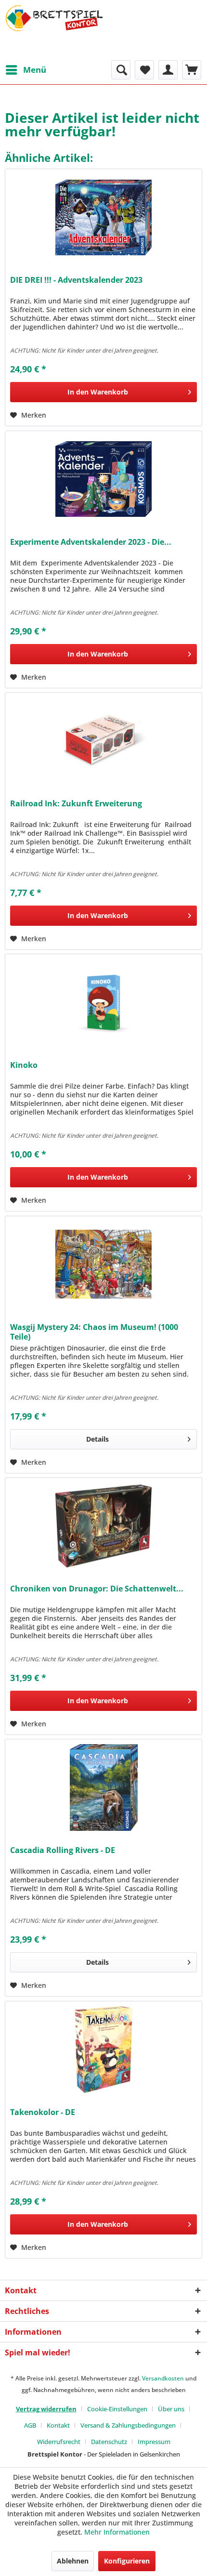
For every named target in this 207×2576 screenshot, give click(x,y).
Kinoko (24, 1065)
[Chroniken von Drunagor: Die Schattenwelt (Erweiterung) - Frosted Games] (103, 1526)
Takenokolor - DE (43, 2112)
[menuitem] (26, 70)
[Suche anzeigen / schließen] (121, 70)
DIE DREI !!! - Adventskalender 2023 (76, 280)
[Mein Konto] (168, 70)
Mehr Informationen (117, 2532)
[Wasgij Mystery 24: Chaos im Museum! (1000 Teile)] (103, 1264)
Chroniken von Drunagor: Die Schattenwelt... (97, 1589)
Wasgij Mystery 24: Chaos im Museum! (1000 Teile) (94, 1332)
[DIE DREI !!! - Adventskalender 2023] (103, 217)
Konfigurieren (127, 2561)
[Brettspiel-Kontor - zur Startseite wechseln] (54, 30)
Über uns (171, 2409)
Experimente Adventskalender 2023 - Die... (91, 542)
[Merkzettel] (144, 70)
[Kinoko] (103, 1002)
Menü (35, 70)
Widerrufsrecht (59, 2442)
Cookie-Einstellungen (117, 2409)
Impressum (154, 2442)
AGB (30, 2425)
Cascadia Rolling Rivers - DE (63, 1850)
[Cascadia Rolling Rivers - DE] (103, 1787)
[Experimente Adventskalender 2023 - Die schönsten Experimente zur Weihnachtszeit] (103, 479)
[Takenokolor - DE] (103, 2050)
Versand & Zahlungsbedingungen (128, 2425)
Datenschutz (109, 2442)
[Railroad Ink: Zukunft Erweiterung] (103, 741)
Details (97, 1439)
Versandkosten (163, 2378)
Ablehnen (73, 2561)
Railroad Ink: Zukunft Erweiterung (76, 804)
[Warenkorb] (192, 70)
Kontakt (58, 2425)
